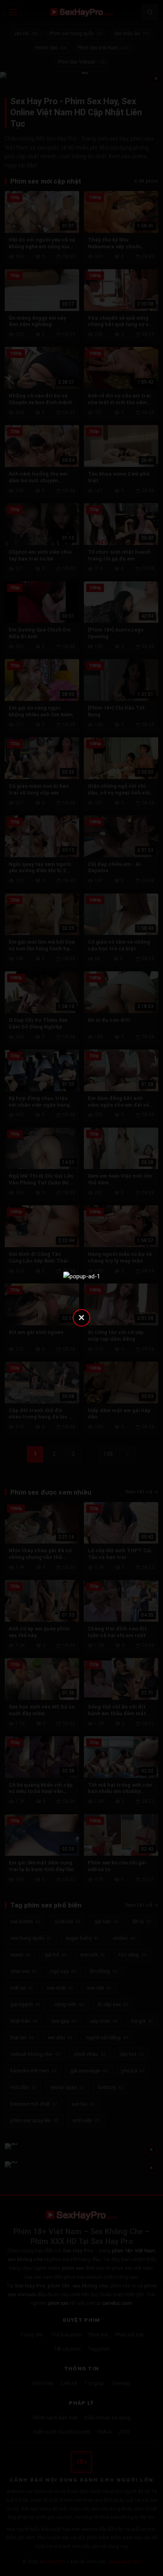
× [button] (81, 1317)
